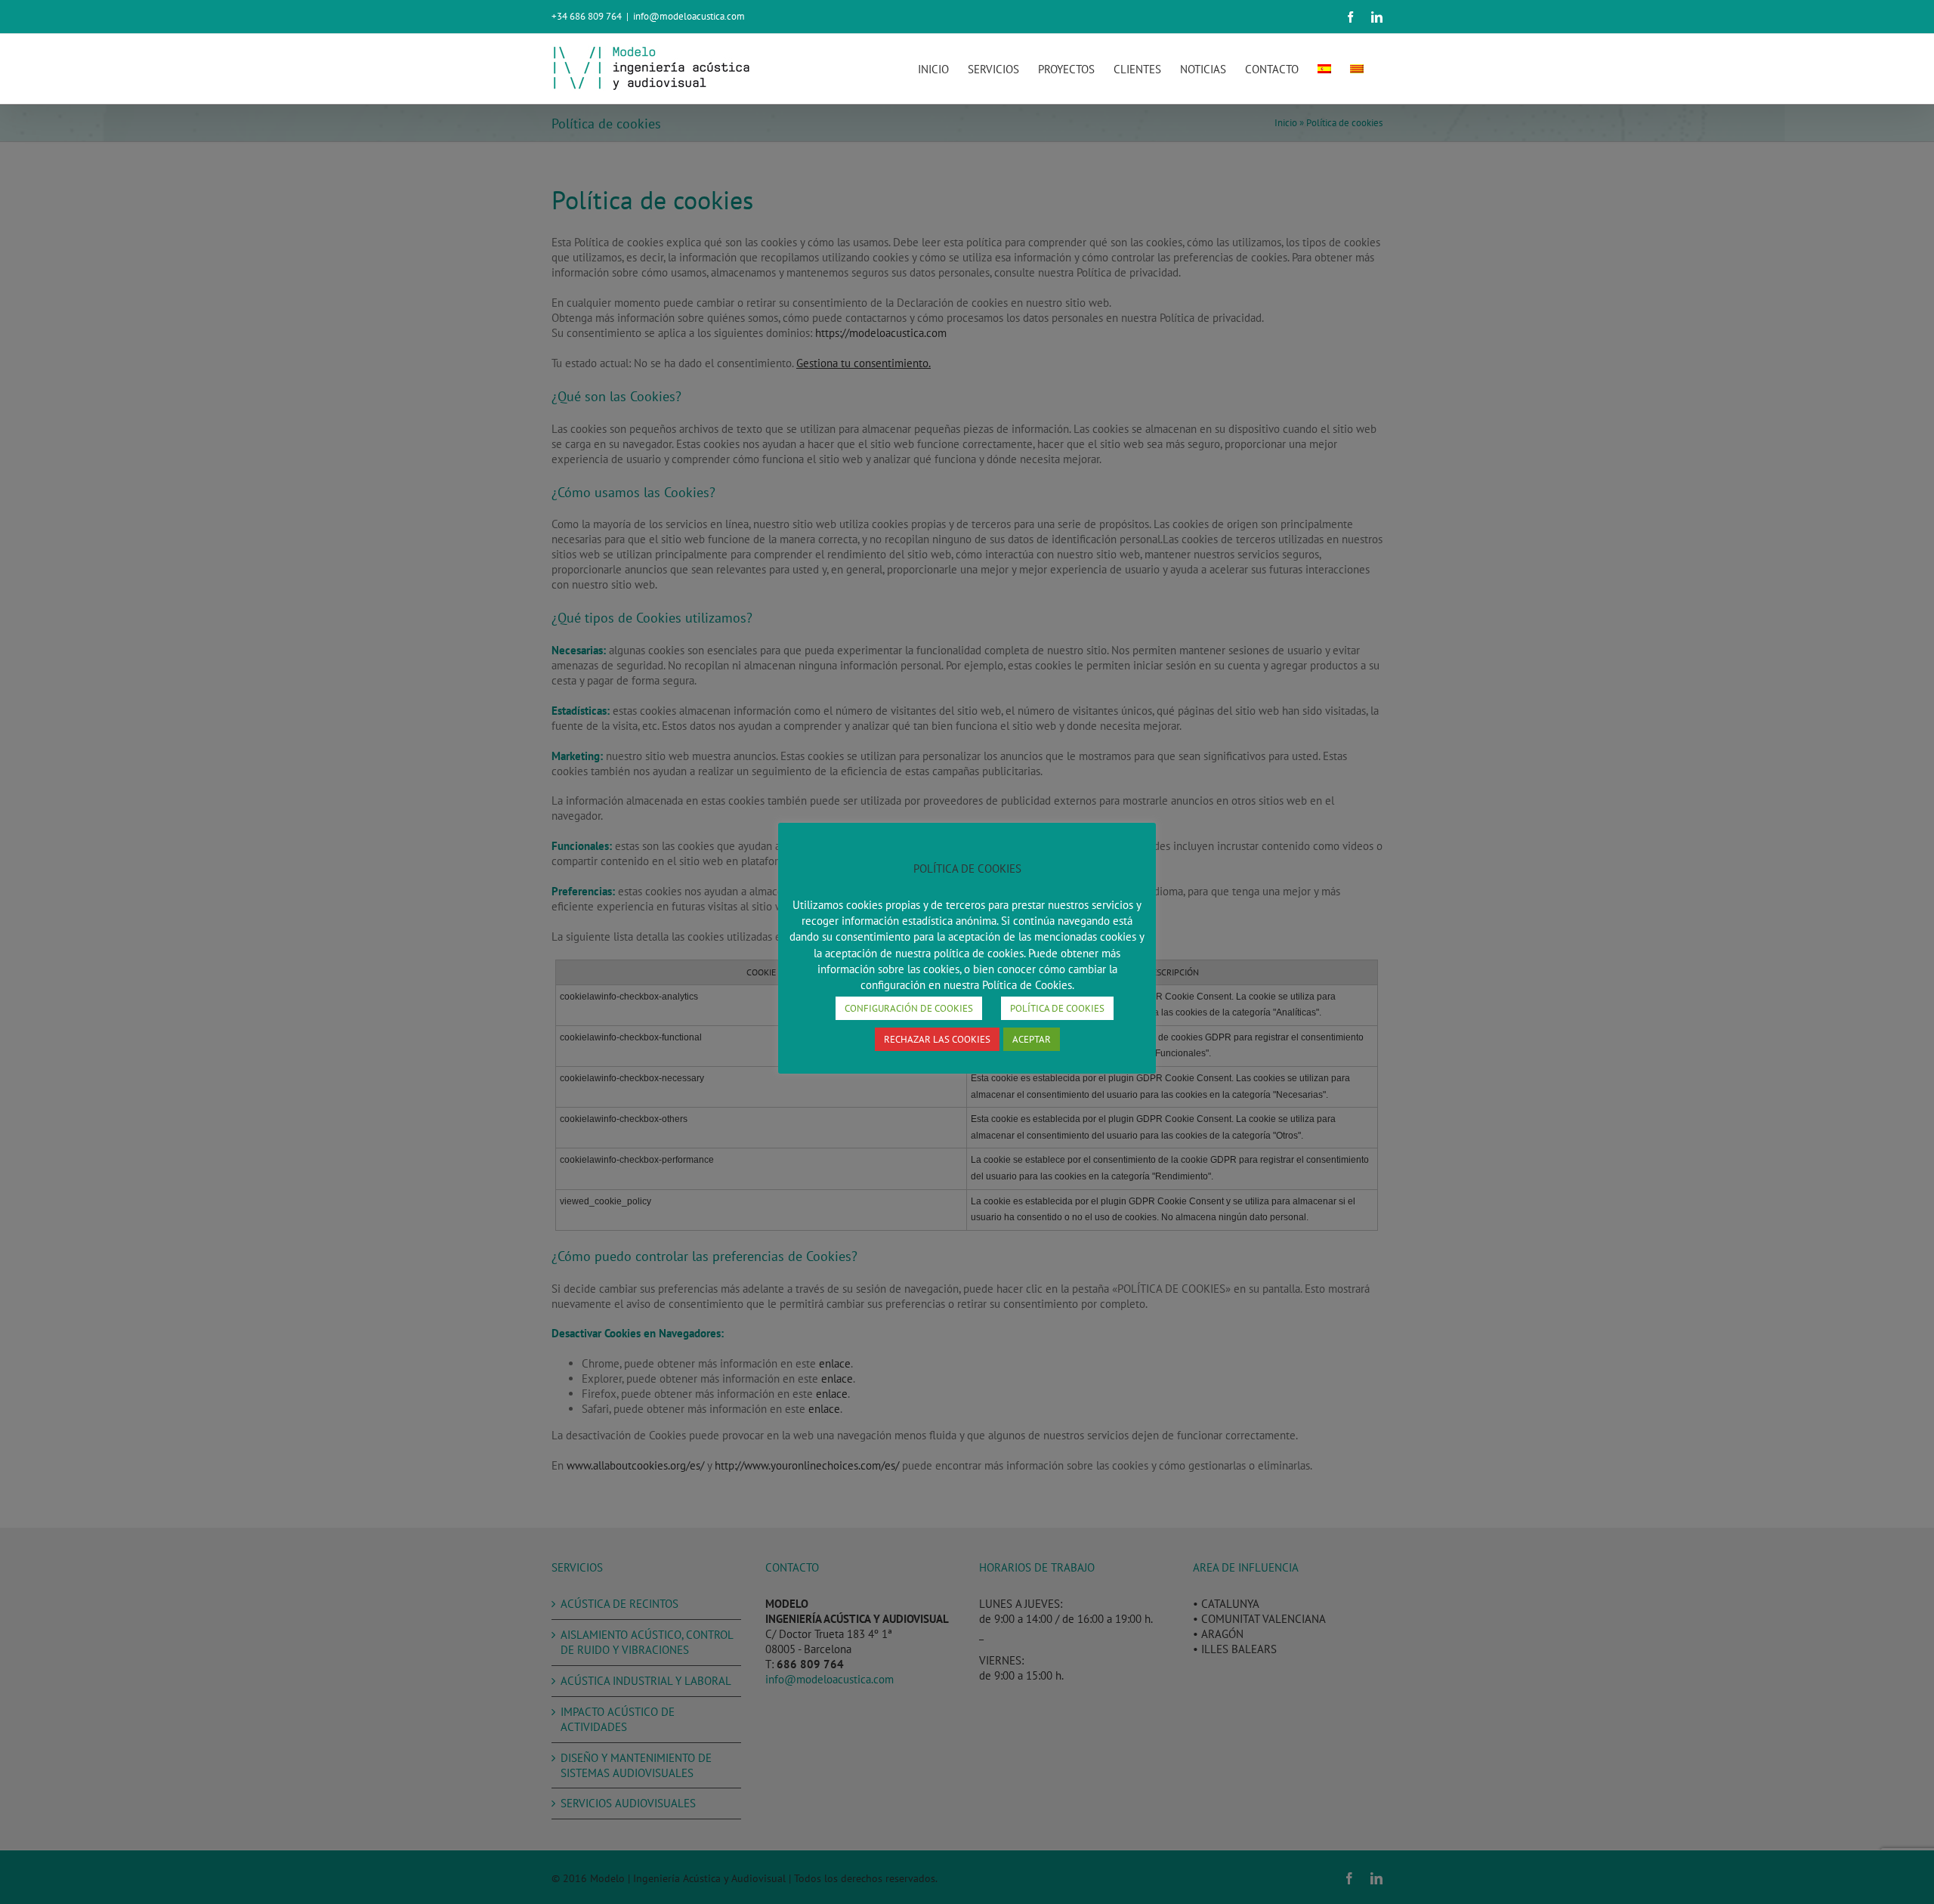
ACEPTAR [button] (1032, 1039)
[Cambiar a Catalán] (1357, 69)
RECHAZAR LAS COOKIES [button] (937, 1039)
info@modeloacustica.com (689, 16)
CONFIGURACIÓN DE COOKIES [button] (909, 1008)
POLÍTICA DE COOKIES (1057, 1008)
